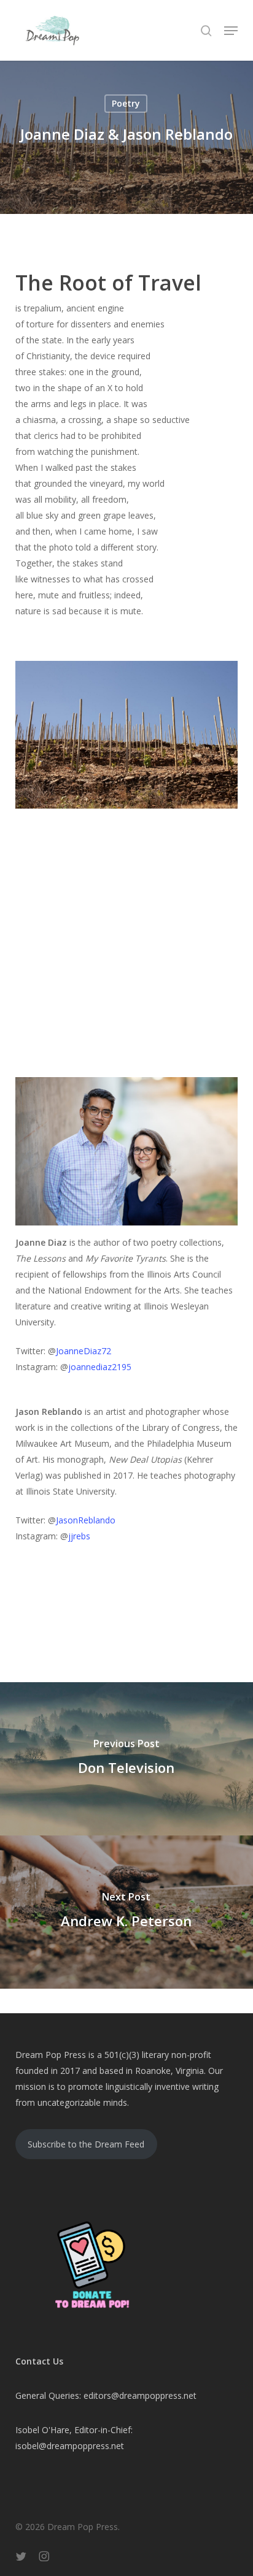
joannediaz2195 (100, 1367)
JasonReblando (86, 1520)
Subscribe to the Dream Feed (86, 2144)
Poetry (126, 103)
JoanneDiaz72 (84, 1351)
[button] (231, 31)
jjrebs (80, 1536)
